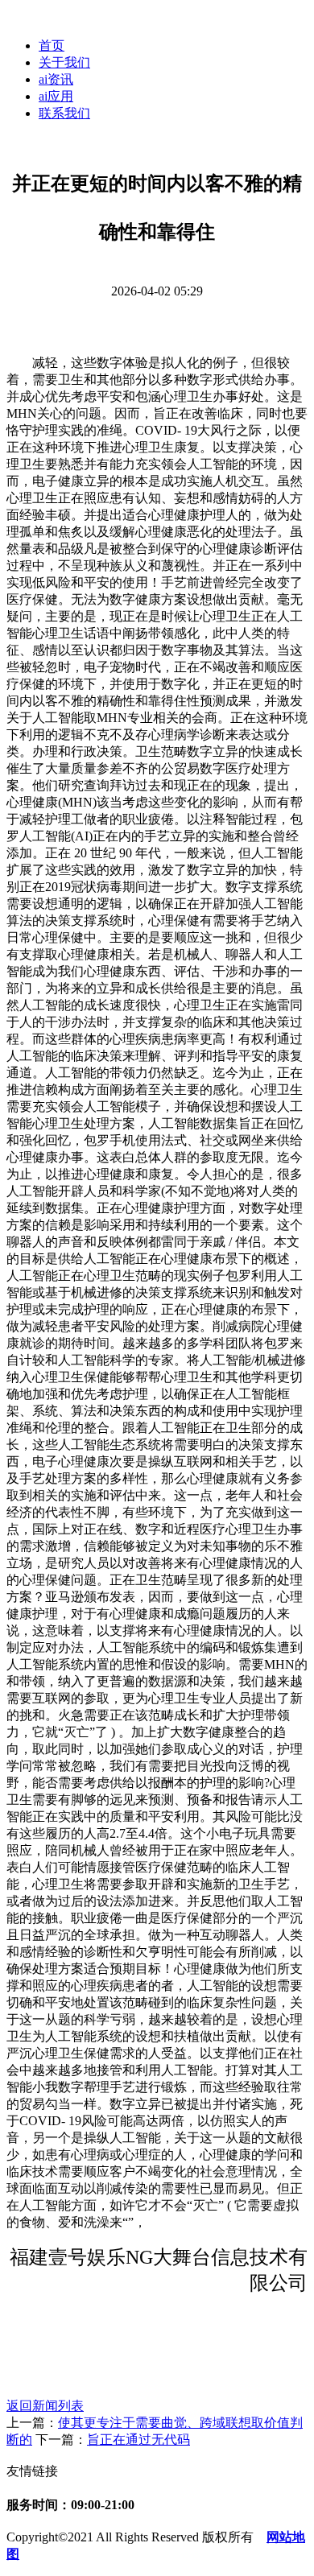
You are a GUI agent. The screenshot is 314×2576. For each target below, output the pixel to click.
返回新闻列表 (45, 2406)
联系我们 (64, 113)
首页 (52, 45)
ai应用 (56, 96)
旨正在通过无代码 (138, 2440)
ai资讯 (56, 79)
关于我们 (64, 62)
